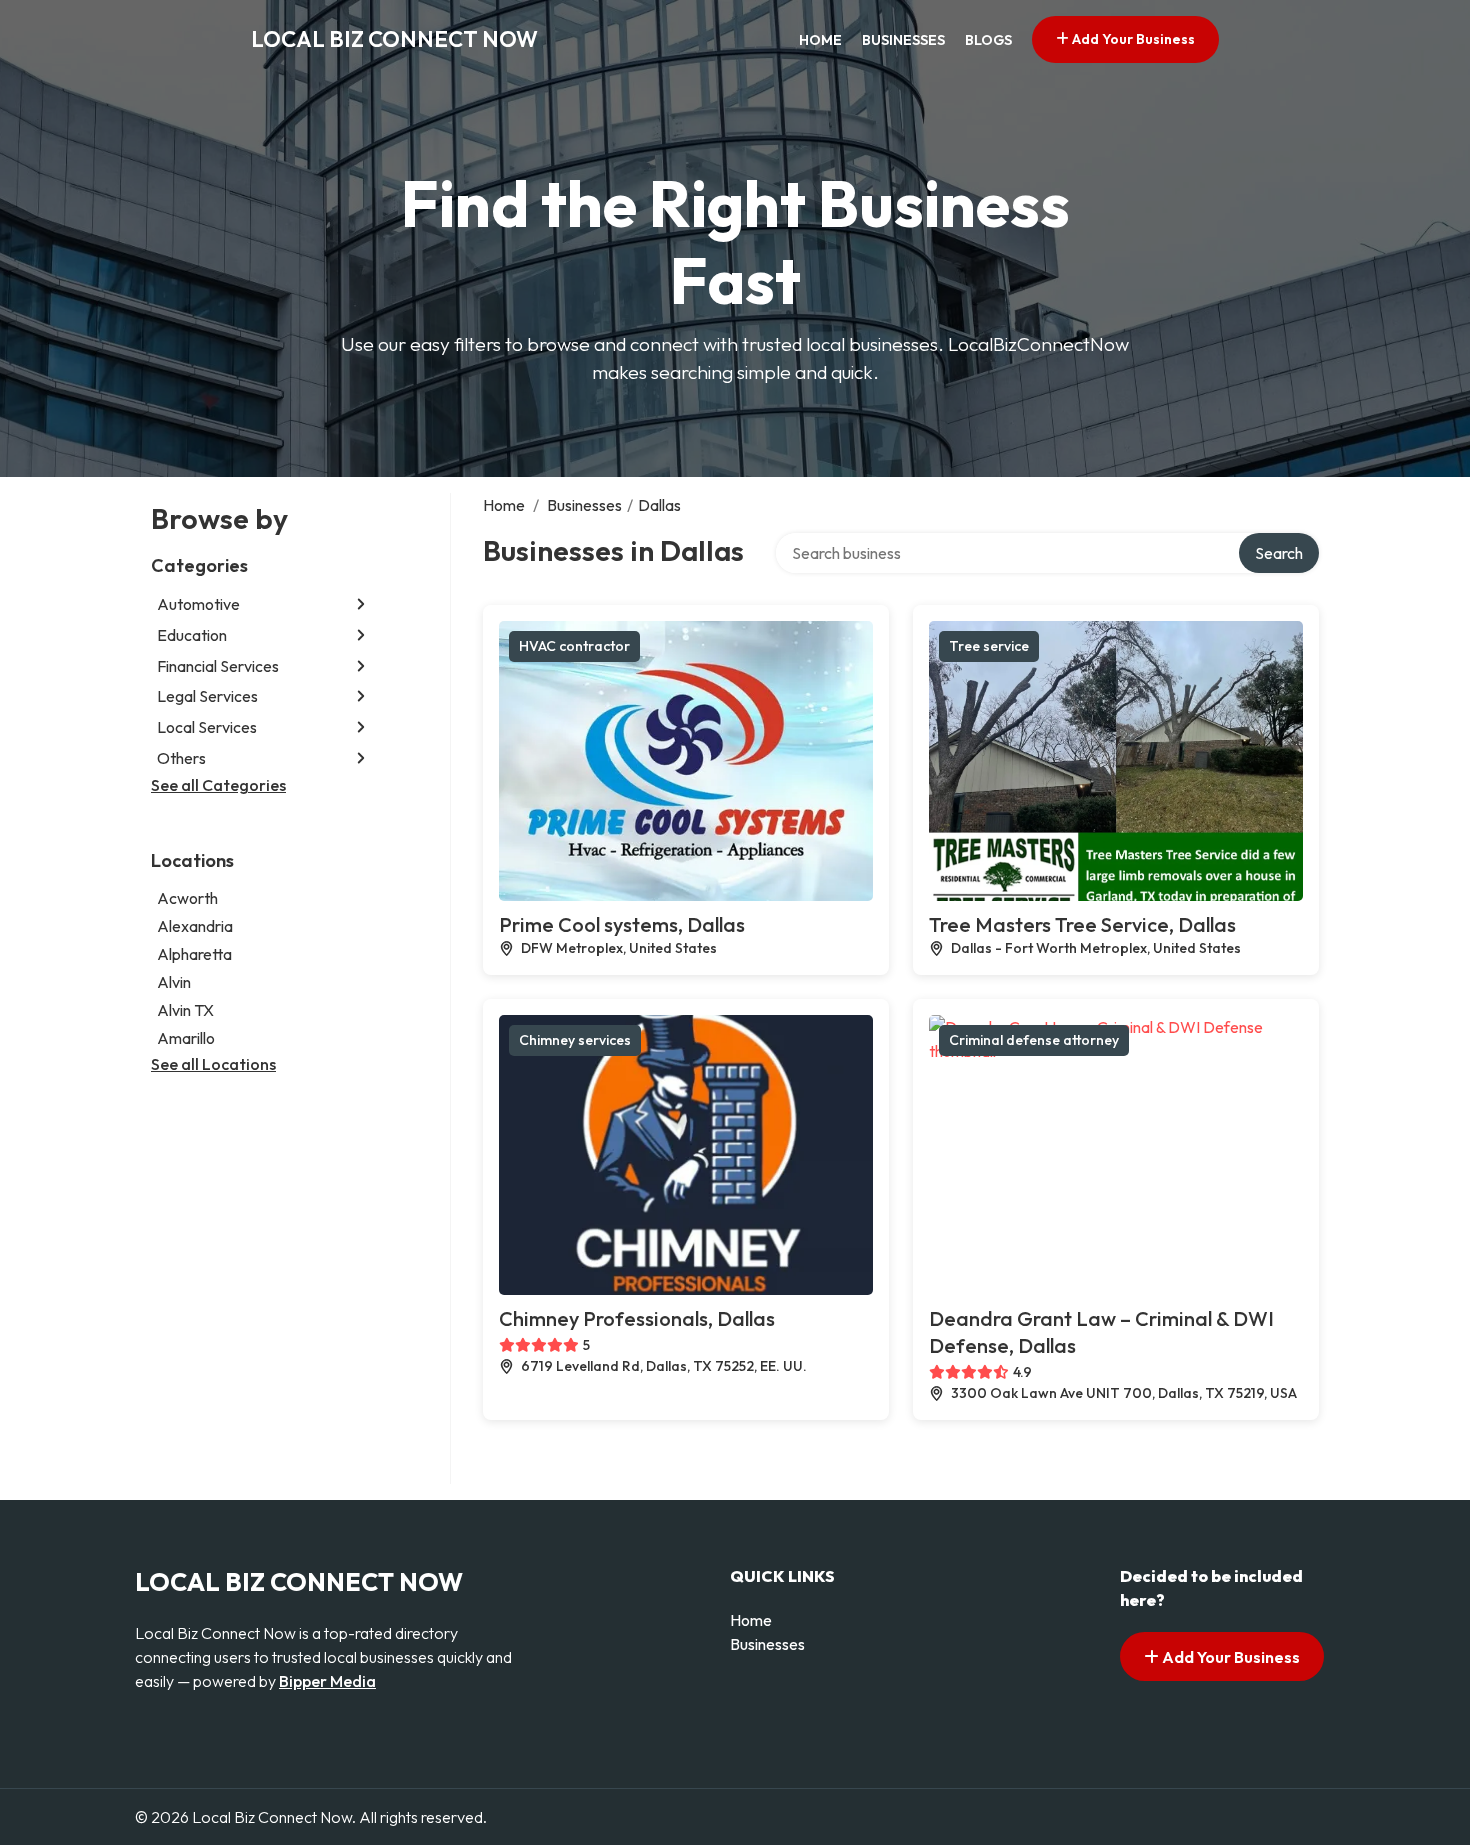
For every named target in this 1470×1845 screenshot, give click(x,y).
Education (192, 635)
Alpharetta (194, 954)
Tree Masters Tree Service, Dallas (1082, 924)
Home (820, 40)
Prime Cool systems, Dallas (622, 924)
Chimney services (575, 1040)
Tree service (989, 646)
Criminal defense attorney (1034, 1040)
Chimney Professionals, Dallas (637, 1318)
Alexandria (195, 926)
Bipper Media (327, 1681)
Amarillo (186, 1038)
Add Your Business (1132, 39)
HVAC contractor (574, 646)
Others (181, 758)
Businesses (903, 40)
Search (1279, 553)
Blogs (988, 40)
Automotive (198, 604)
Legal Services (207, 696)
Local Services (207, 727)
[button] (361, 604)
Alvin (174, 982)
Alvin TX (185, 1010)
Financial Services (218, 666)
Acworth (187, 898)
